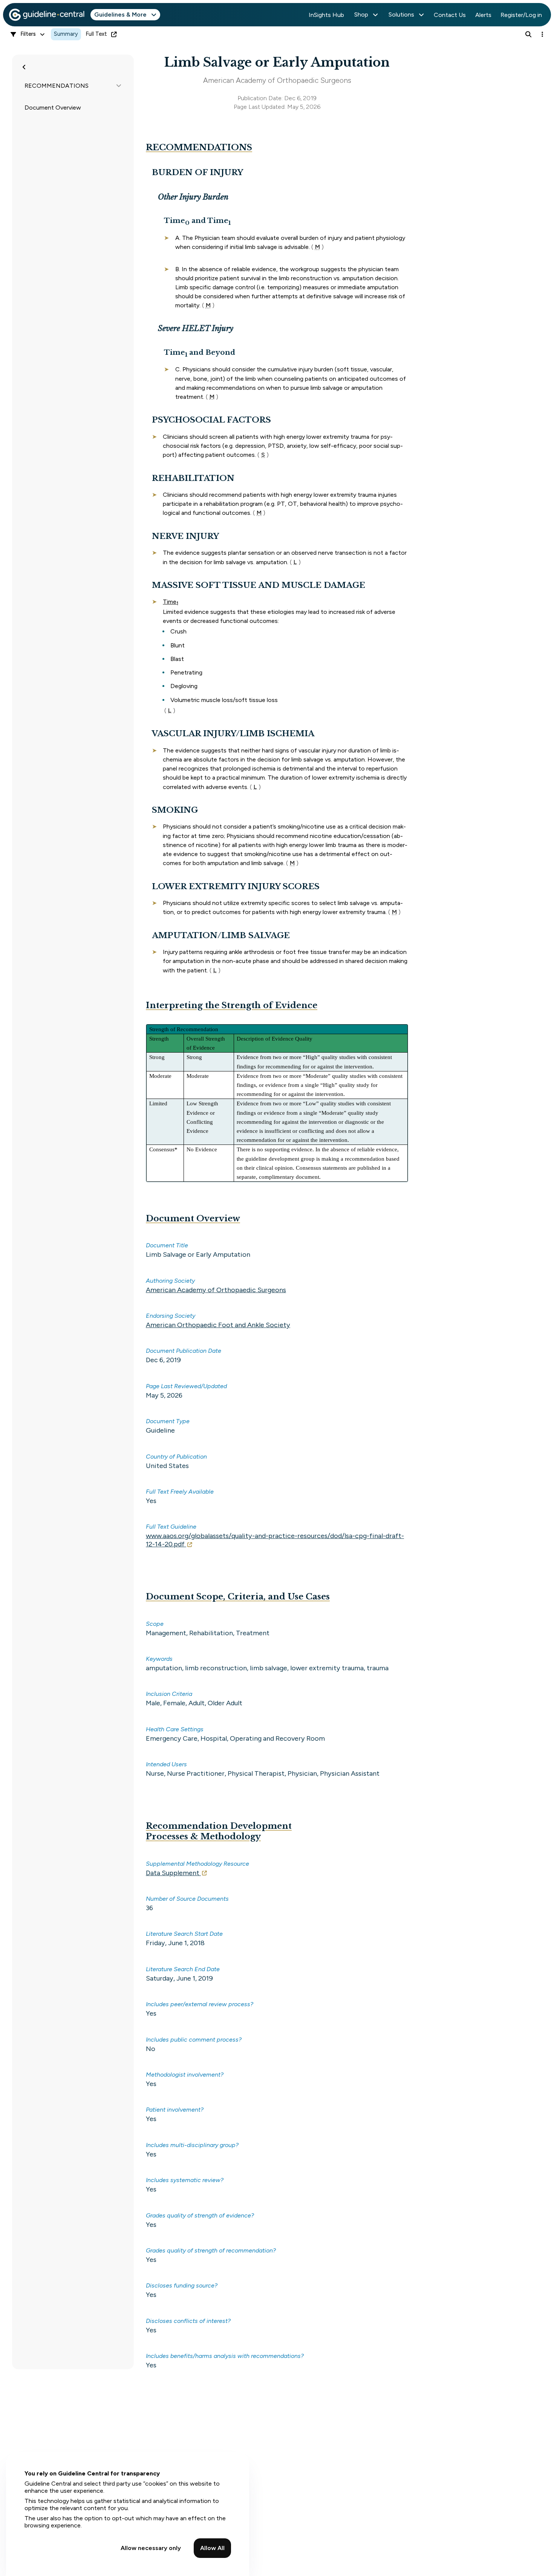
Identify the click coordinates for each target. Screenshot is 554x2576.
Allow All (212, 2548)
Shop (361, 14)
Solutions (401, 14)
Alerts (483, 15)
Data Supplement (173, 1873)
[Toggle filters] (24, 67)
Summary (66, 34)
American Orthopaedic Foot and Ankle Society (218, 1325)
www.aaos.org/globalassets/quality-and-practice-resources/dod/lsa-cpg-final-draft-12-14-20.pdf (275, 1540)
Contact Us (450, 15)
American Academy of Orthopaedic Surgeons (216, 1290)
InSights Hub (326, 15)
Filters (28, 34)
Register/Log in (521, 15)
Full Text (96, 34)
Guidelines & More (120, 14)
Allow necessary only (151, 2548)
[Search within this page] (528, 34)
